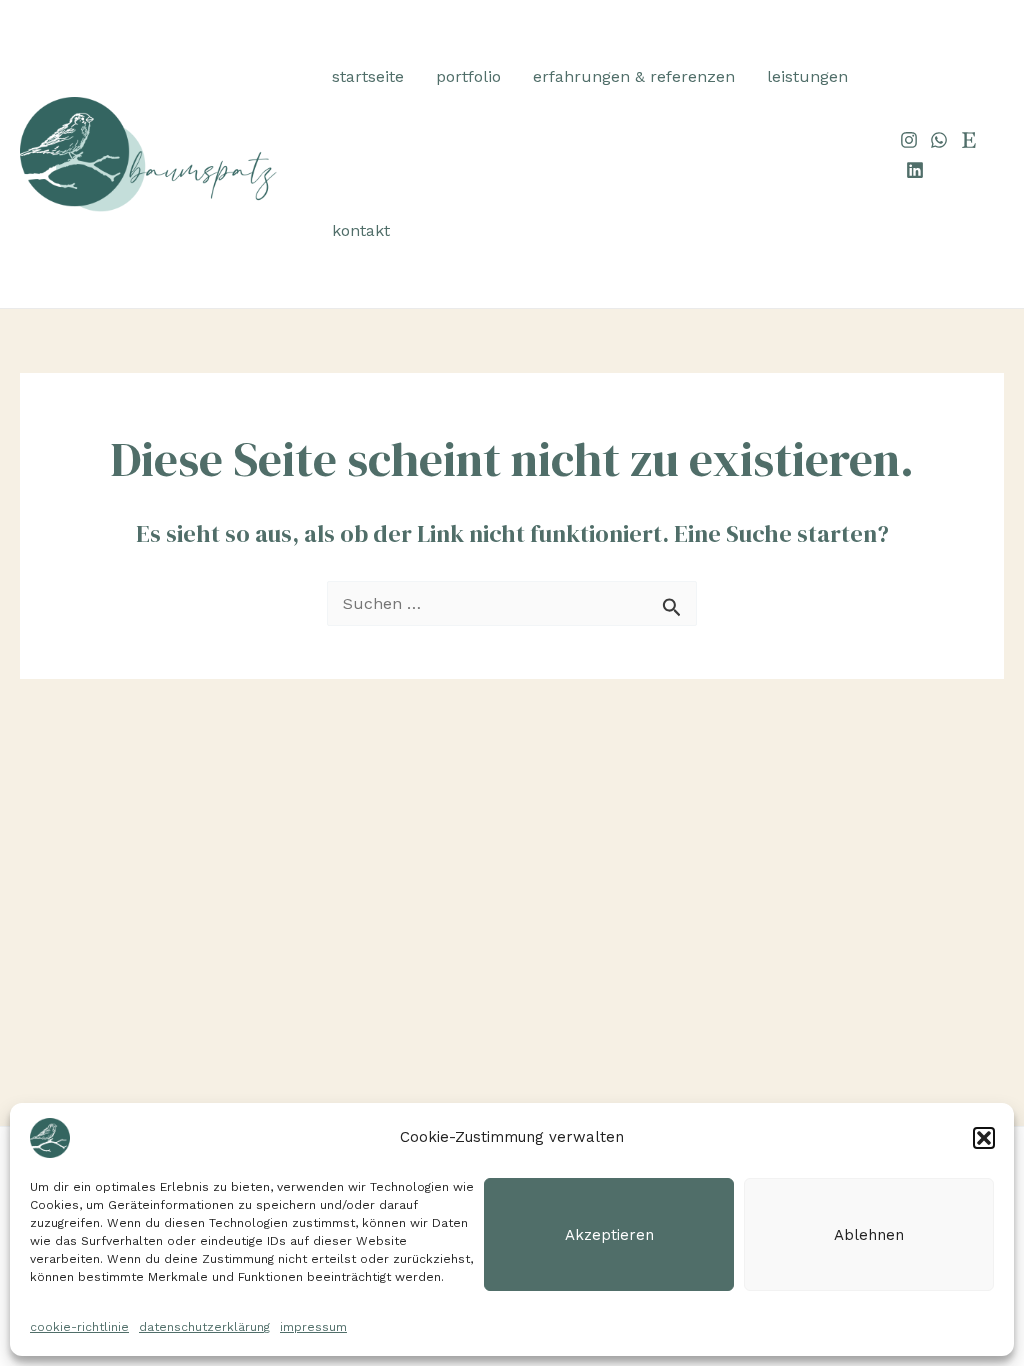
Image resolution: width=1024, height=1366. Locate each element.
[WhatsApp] (939, 140)
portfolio (468, 76)
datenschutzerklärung (204, 1327)
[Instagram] (909, 140)
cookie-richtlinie (79, 1327)
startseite (368, 76)
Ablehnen (869, 1235)
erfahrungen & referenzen (634, 76)
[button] (984, 1138)
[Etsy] (969, 140)
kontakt (361, 230)
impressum (313, 1327)
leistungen (807, 76)
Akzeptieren (609, 1235)
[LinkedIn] (915, 170)
